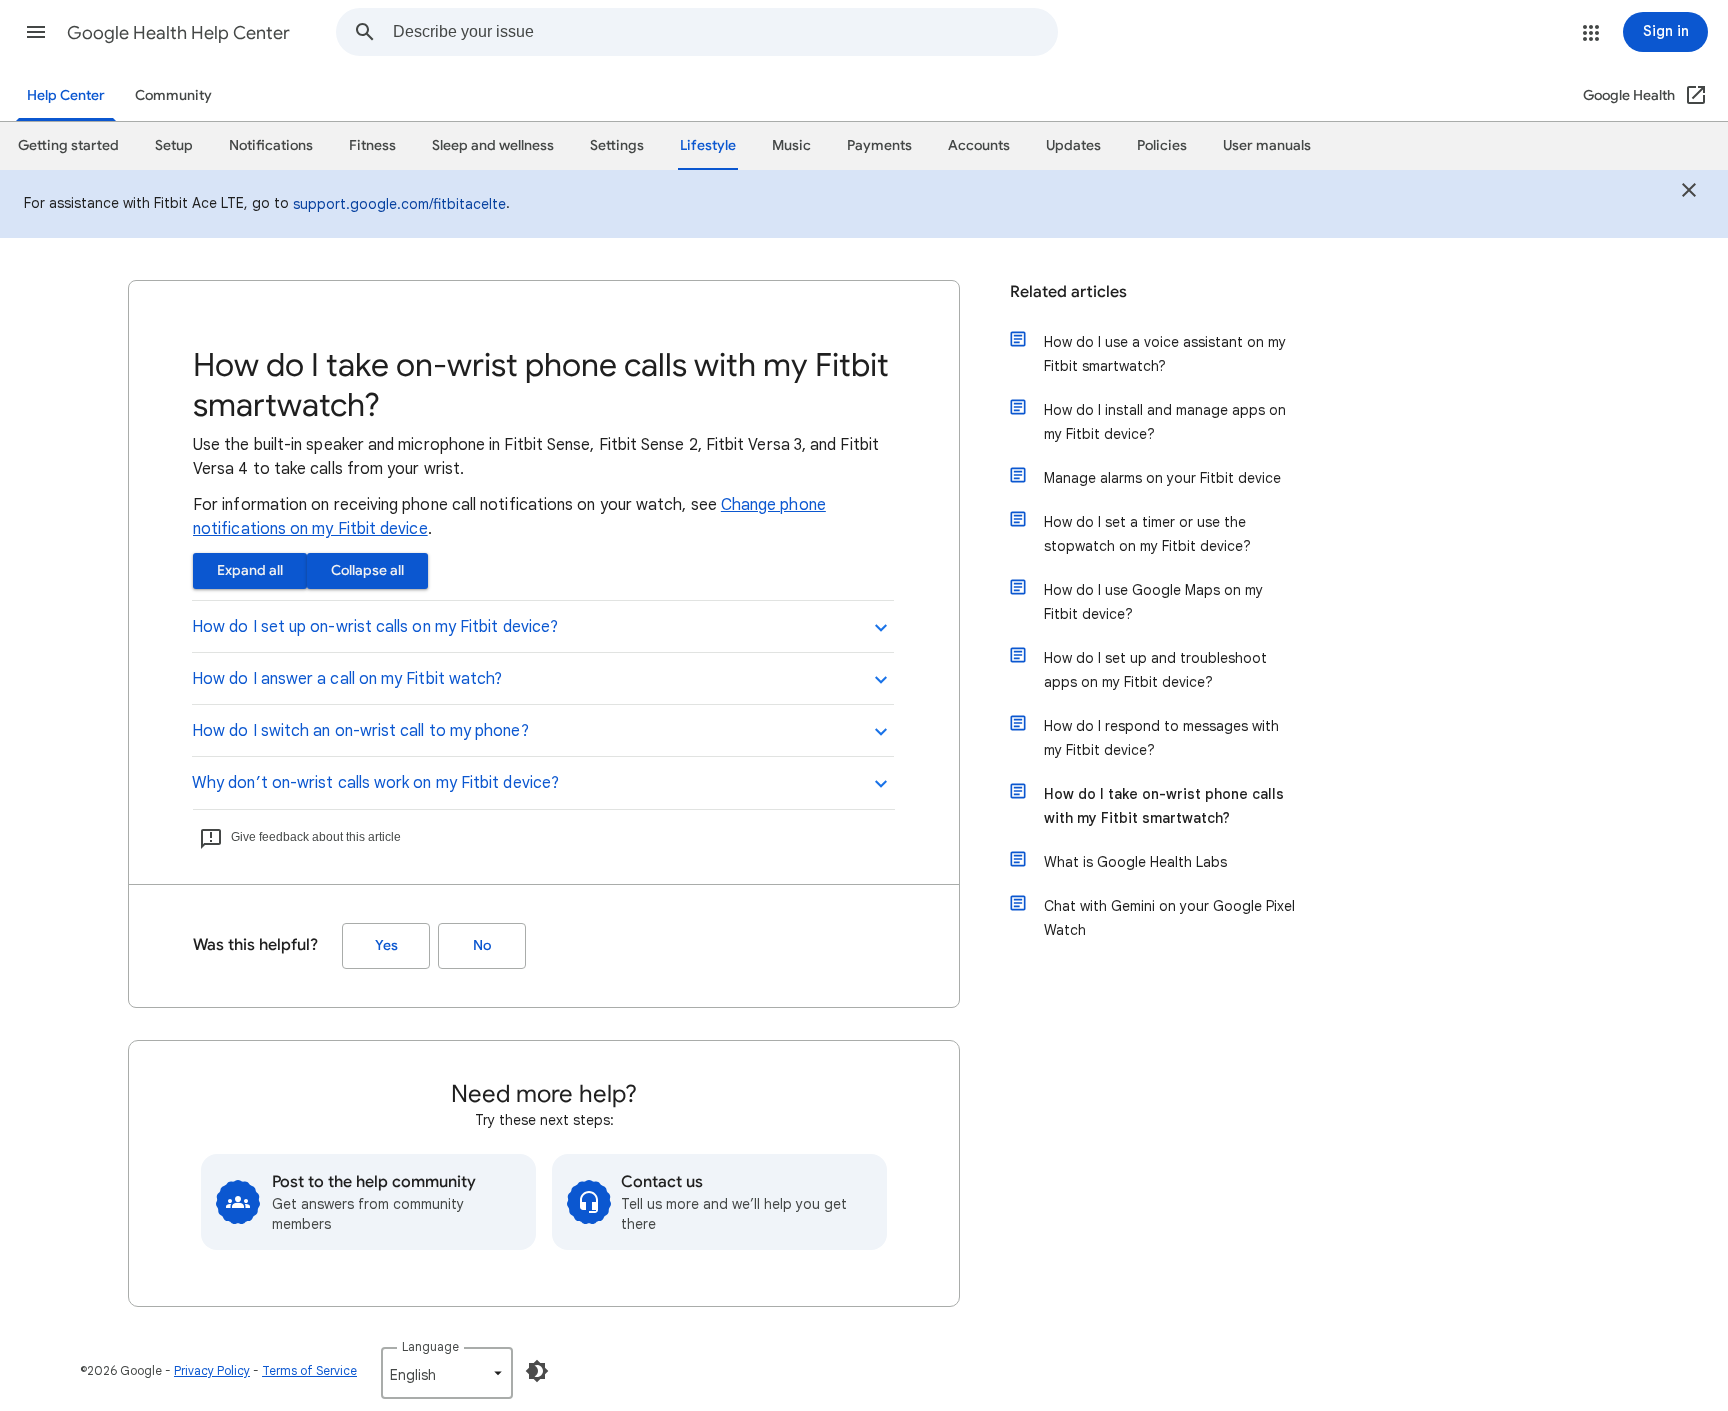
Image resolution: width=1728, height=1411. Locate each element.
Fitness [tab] (372, 145)
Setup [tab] (174, 145)
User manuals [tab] (1267, 145)
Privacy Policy (212, 1370)
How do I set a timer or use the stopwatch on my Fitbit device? (1147, 534)
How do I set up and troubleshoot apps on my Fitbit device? (1155, 670)
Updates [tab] (1073, 145)
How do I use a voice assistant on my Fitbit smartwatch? (1165, 354)
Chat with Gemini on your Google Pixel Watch (1169, 918)
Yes (386, 945)
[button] (36, 32)
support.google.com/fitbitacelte (399, 204)
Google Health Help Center (178, 33)
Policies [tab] (1162, 145)
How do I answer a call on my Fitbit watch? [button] (347, 679)
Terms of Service (309, 1370)
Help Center (66, 95)
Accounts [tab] (979, 145)
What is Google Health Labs (1135, 862)
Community (173, 95)
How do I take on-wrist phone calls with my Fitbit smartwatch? (1164, 806)
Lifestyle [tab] (708, 145)
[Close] (1689, 193)
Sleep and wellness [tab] (493, 145)
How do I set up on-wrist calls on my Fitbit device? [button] (375, 627)
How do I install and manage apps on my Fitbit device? (1165, 422)
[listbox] (447, 1373)
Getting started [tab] (68, 145)
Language (430, 1346)
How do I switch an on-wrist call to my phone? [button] (360, 731)
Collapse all (367, 570)
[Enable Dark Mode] (537, 1371)
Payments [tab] (879, 145)
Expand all (250, 570)
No (482, 945)
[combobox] (725, 32)
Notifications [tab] (271, 145)
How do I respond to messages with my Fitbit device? (1161, 738)
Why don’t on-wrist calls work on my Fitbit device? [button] (375, 783)
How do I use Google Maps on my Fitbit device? (1153, 602)
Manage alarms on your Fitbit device (1162, 478)
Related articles (1068, 292)
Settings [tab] (617, 145)
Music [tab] (791, 145)
